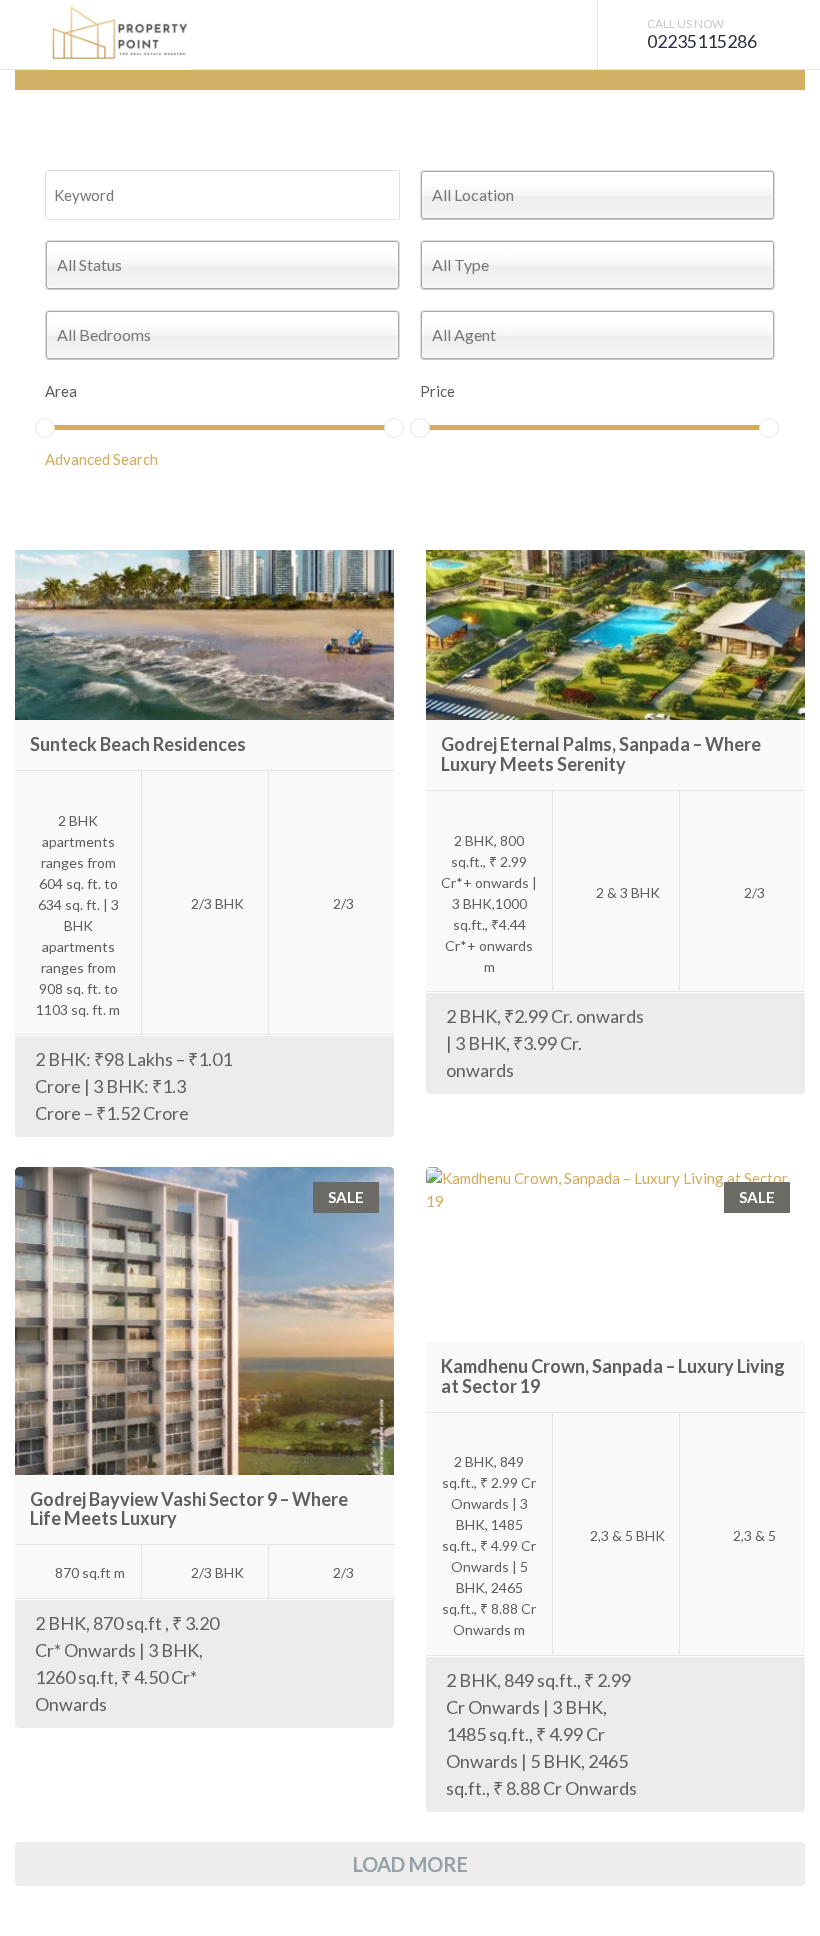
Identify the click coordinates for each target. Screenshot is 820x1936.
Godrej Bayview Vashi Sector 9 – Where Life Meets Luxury (189, 1509)
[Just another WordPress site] (120, 35)
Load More (410, 1864)
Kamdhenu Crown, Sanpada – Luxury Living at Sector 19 (613, 1376)
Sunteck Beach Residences (138, 744)
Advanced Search (101, 459)
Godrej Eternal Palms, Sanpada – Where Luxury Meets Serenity (601, 754)
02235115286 (702, 41)
